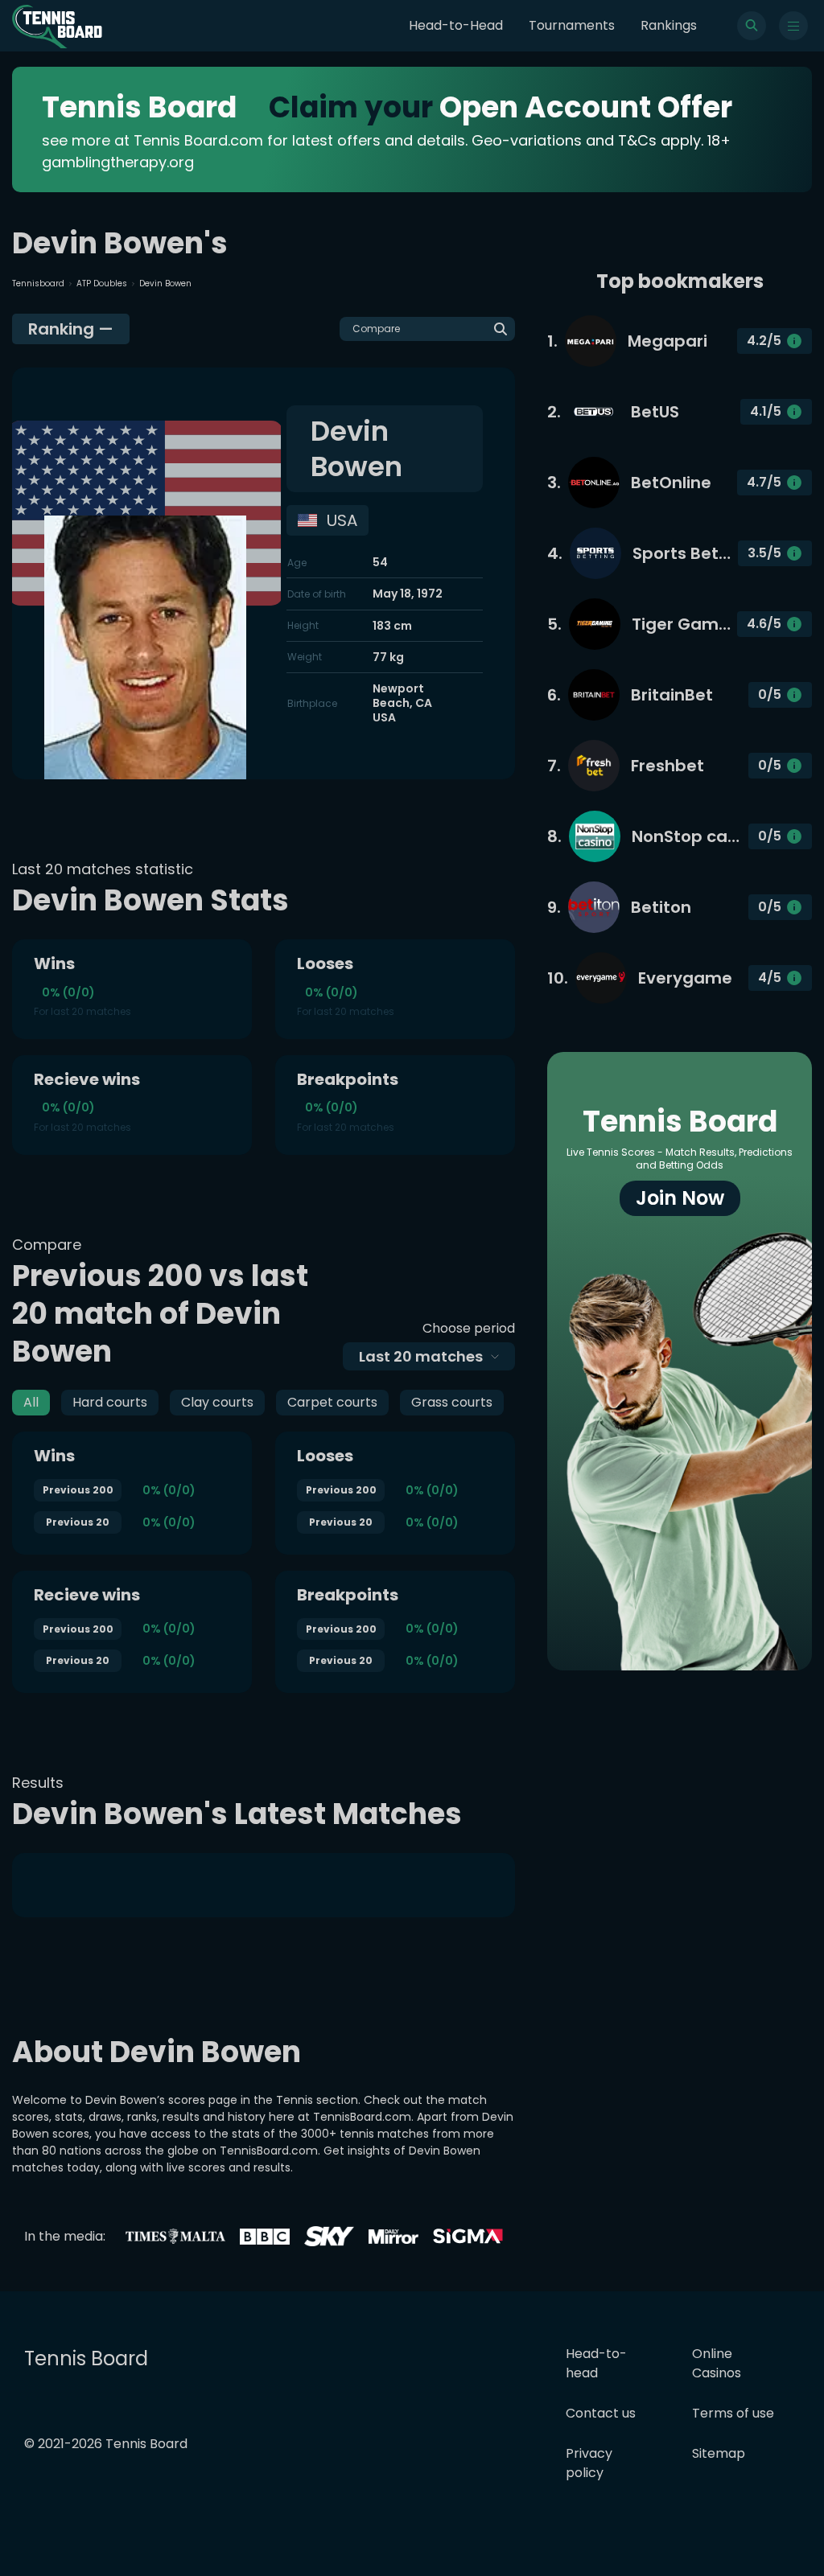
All (31, 1402)
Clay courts (217, 1402)
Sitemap (719, 2453)
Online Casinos (717, 2363)
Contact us (601, 2413)
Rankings (669, 25)
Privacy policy (589, 2463)
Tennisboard (38, 283)
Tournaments (572, 25)
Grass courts (452, 1402)
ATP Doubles (102, 283)
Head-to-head (596, 2363)
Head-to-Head (456, 25)
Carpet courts (332, 1402)
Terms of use (733, 2413)
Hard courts (110, 1402)
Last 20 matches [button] (421, 1356)
